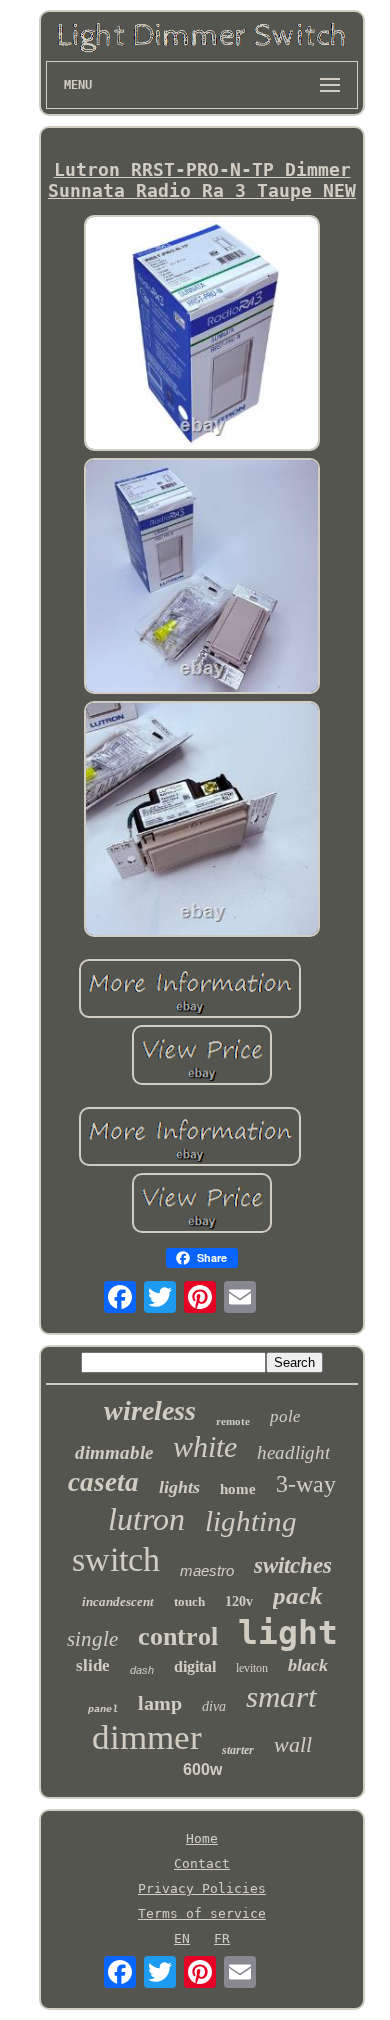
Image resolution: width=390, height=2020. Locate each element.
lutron (146, 1519)
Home (202, 1838)
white (205, 1446)
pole (285, 1416)
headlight (293, 1452)
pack (298, 1595)
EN (182, 1938)
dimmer (147, 1737)
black (308, 1665)
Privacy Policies (202, 1888)
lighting (251, 1521)
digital (195, 1666)
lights (179, 1487)
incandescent (118, 1601)
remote (233, 1421)
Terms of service (202, 1913)
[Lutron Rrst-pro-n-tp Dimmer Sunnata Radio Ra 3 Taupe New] (202, 334)
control (178, 1636)
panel (103, 1709)
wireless (150, 1410)
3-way (306, 1484)
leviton (252, 1668)
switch (116, 1559)
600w (202, 1769)
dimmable (114, 1452)
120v (239, 1601)
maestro (207, 1570)
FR (222, 1938)
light (288, 1632)
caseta (103, 1482)
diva (214, 1706)
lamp (160, 1703)
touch (189, 1601)
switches (293, 1565)
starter (238, 1750)
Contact (202, 1863)
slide (93, 1665)
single (92, 1639)
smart (281, 1696)
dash (142, 1670)
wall (293, 1744)
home (238, 1489)
